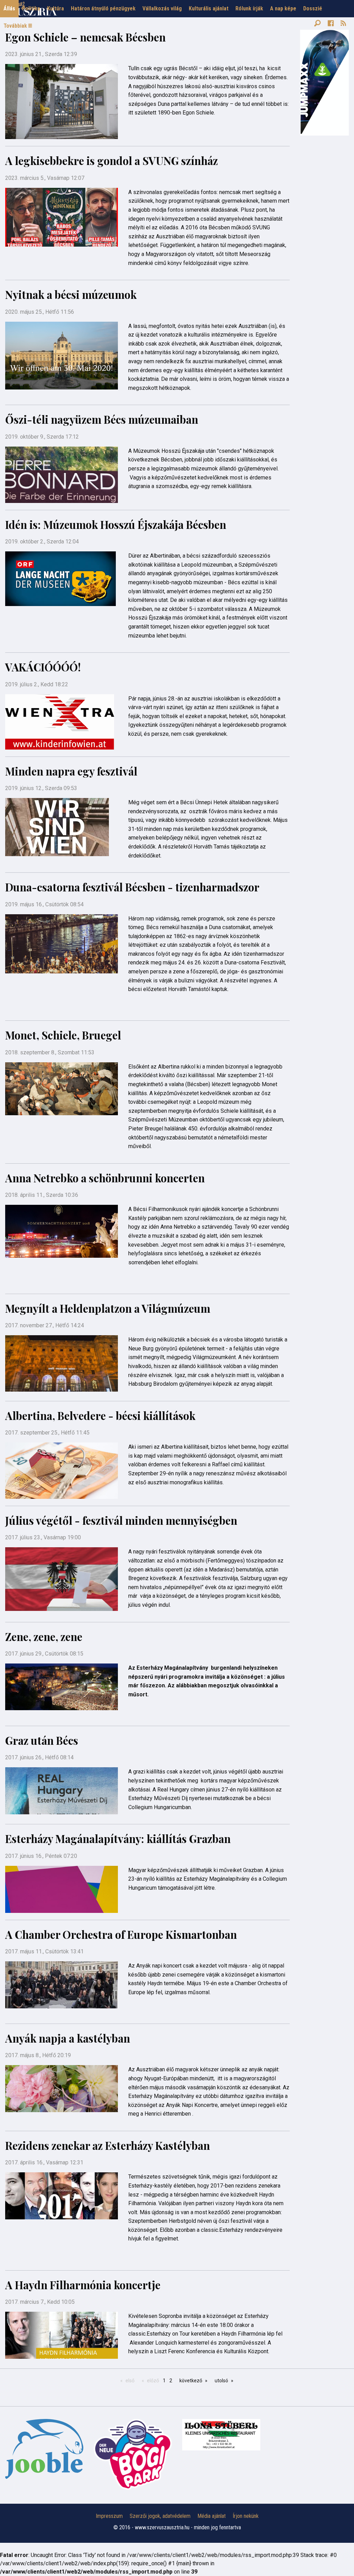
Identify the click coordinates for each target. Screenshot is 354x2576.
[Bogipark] (44, 2449)
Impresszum (109, 2516)
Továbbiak (16, 26)
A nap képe (283, 8)
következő (191, 2381)
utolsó (221, 2381)
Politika (31, 8)
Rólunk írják (249, 8)
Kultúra (55, 8)
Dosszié (313, 8)
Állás (9, 8)
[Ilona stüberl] (221, 2435)
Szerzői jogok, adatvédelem (160, 2516)
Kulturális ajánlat (209, 8)
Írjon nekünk (246, 2516)
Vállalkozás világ (162, 8)
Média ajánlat (212, 2516)
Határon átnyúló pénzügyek (103, 8)
